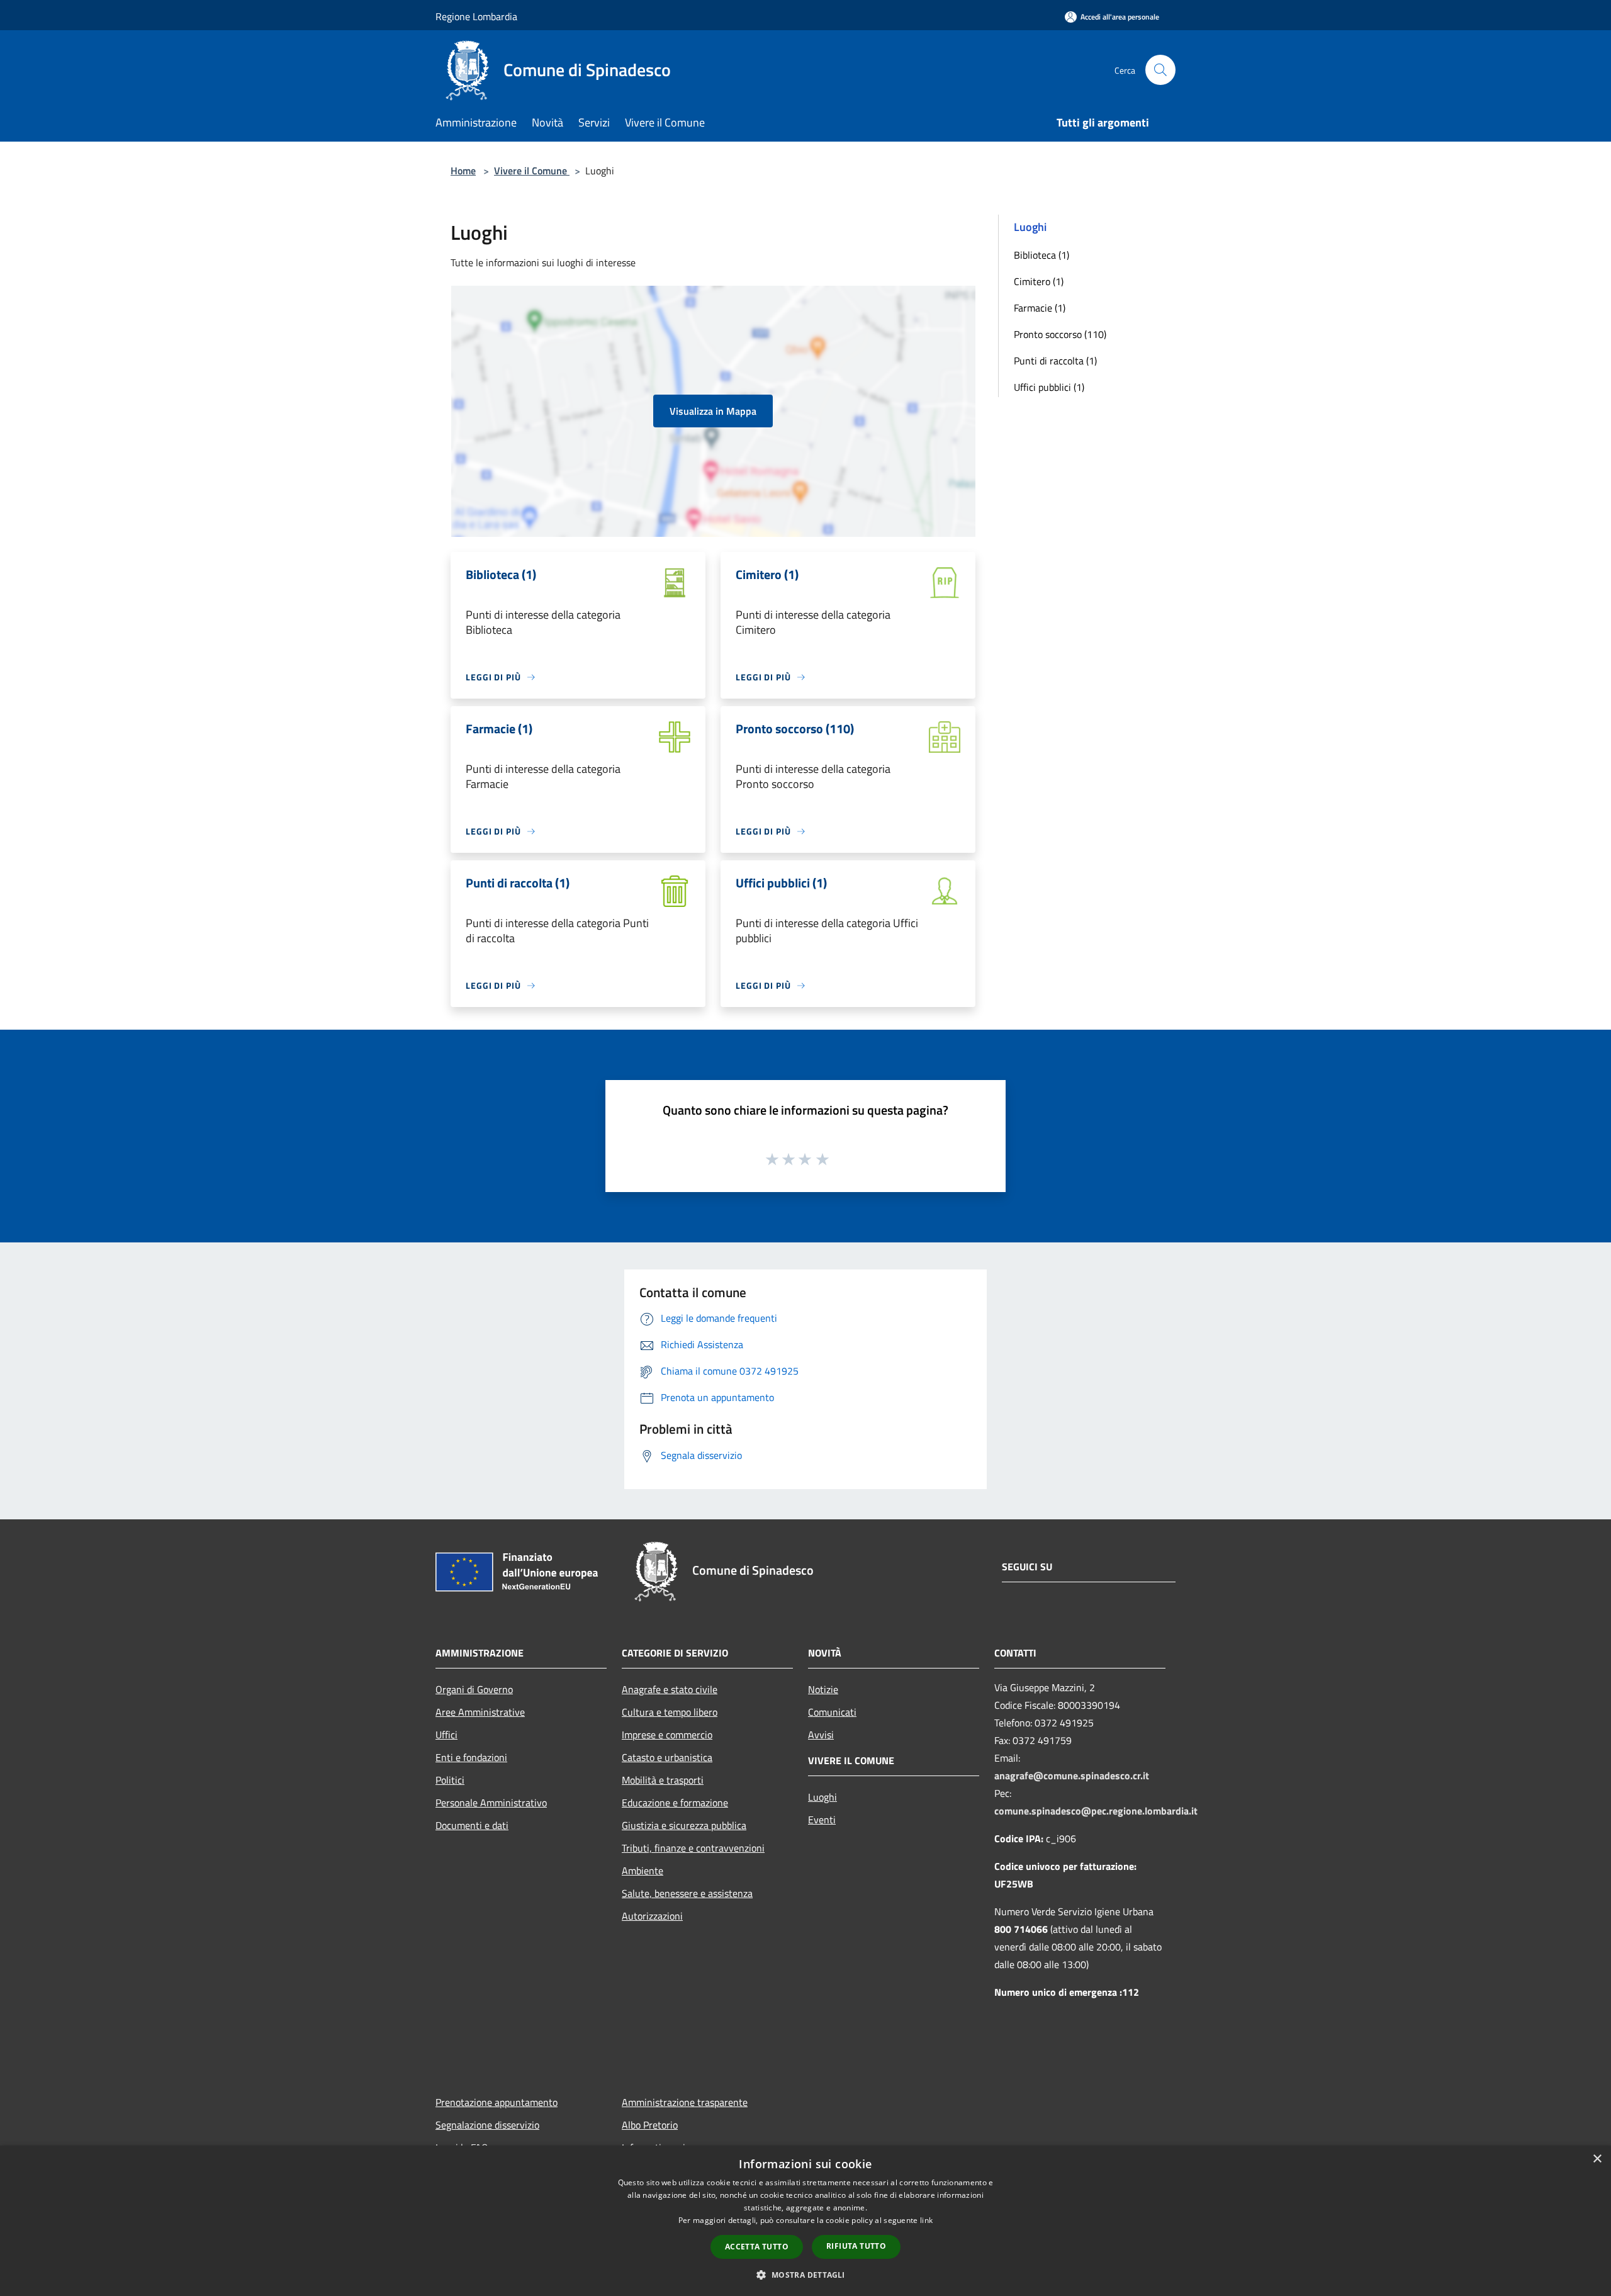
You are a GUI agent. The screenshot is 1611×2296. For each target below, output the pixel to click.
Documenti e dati (472, 1825)
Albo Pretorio (650, 2125)
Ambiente (643, 1871)
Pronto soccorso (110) (1060, 334)
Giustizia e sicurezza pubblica (684, 1825)
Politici (450, 1780)
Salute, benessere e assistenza (687, 1893)
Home (463, 171)
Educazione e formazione (675, 1803)
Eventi (822, 1820)
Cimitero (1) (1039, 281)
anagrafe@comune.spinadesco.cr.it (1072, 1775)
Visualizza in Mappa (713, 411)
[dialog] (805, 2221)
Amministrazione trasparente (685, 2102)
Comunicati (832, 1712)
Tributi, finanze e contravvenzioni (693, 1848)
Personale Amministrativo (491, 1803)
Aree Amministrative (480, 1712)
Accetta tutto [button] (757, 2247)
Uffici (446, 1735)
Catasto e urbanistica (667, 1757)
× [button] (1597, 2159)
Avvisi (821, 1735)
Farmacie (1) (1040, 308)
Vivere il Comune (532, 171)
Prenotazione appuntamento (497, 2102)
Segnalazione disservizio (487, 2125)
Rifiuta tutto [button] (856, 2246)
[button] (805, 2275)
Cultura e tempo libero (670, 1712)
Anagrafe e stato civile (670, 1689)
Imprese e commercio (667, 1735)
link (926, 2220)
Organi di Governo (474, 1689)
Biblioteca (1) (1041, 255)
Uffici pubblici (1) (1049, 387)
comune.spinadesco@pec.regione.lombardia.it (1096, 1811)
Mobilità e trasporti (663, 1780)
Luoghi (822, 1797)
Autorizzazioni (652, 1916)
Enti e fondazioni (471, 1757)
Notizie (823, 1689)
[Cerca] (1160, 70)
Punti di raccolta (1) (1055, 361)
